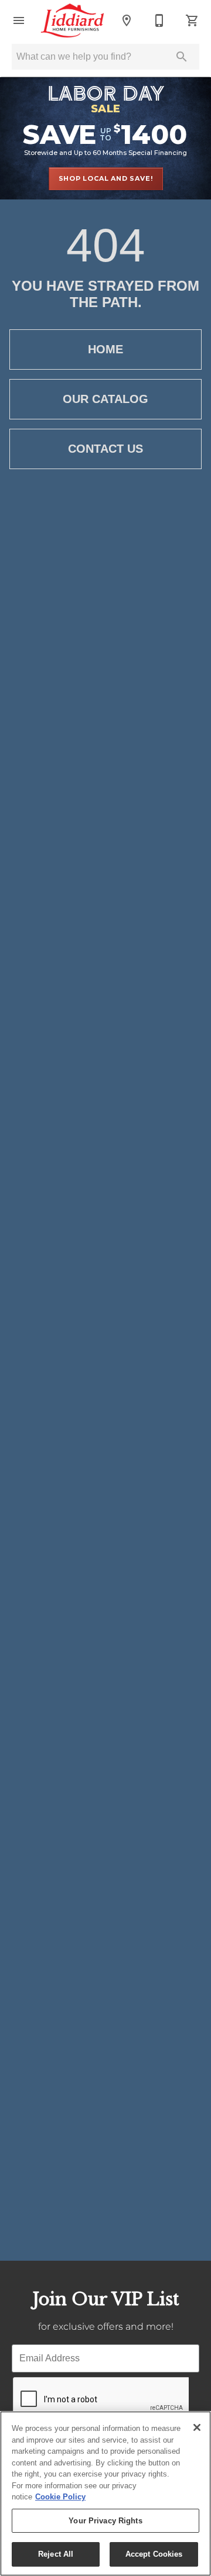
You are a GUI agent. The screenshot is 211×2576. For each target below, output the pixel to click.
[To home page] (72, 20)
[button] (19, 20)
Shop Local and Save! (106, 178)
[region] (105, 2494)
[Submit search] (182, 57)
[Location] (127, 20)
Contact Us (105, 449)
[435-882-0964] (159, 20)
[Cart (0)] (192, 20)
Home (105, 349)
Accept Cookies (154, 2554)
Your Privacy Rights (105, 2521)
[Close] (197, 2427)
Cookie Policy (60, 2497)
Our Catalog (105, 399)
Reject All (56, 2554)
